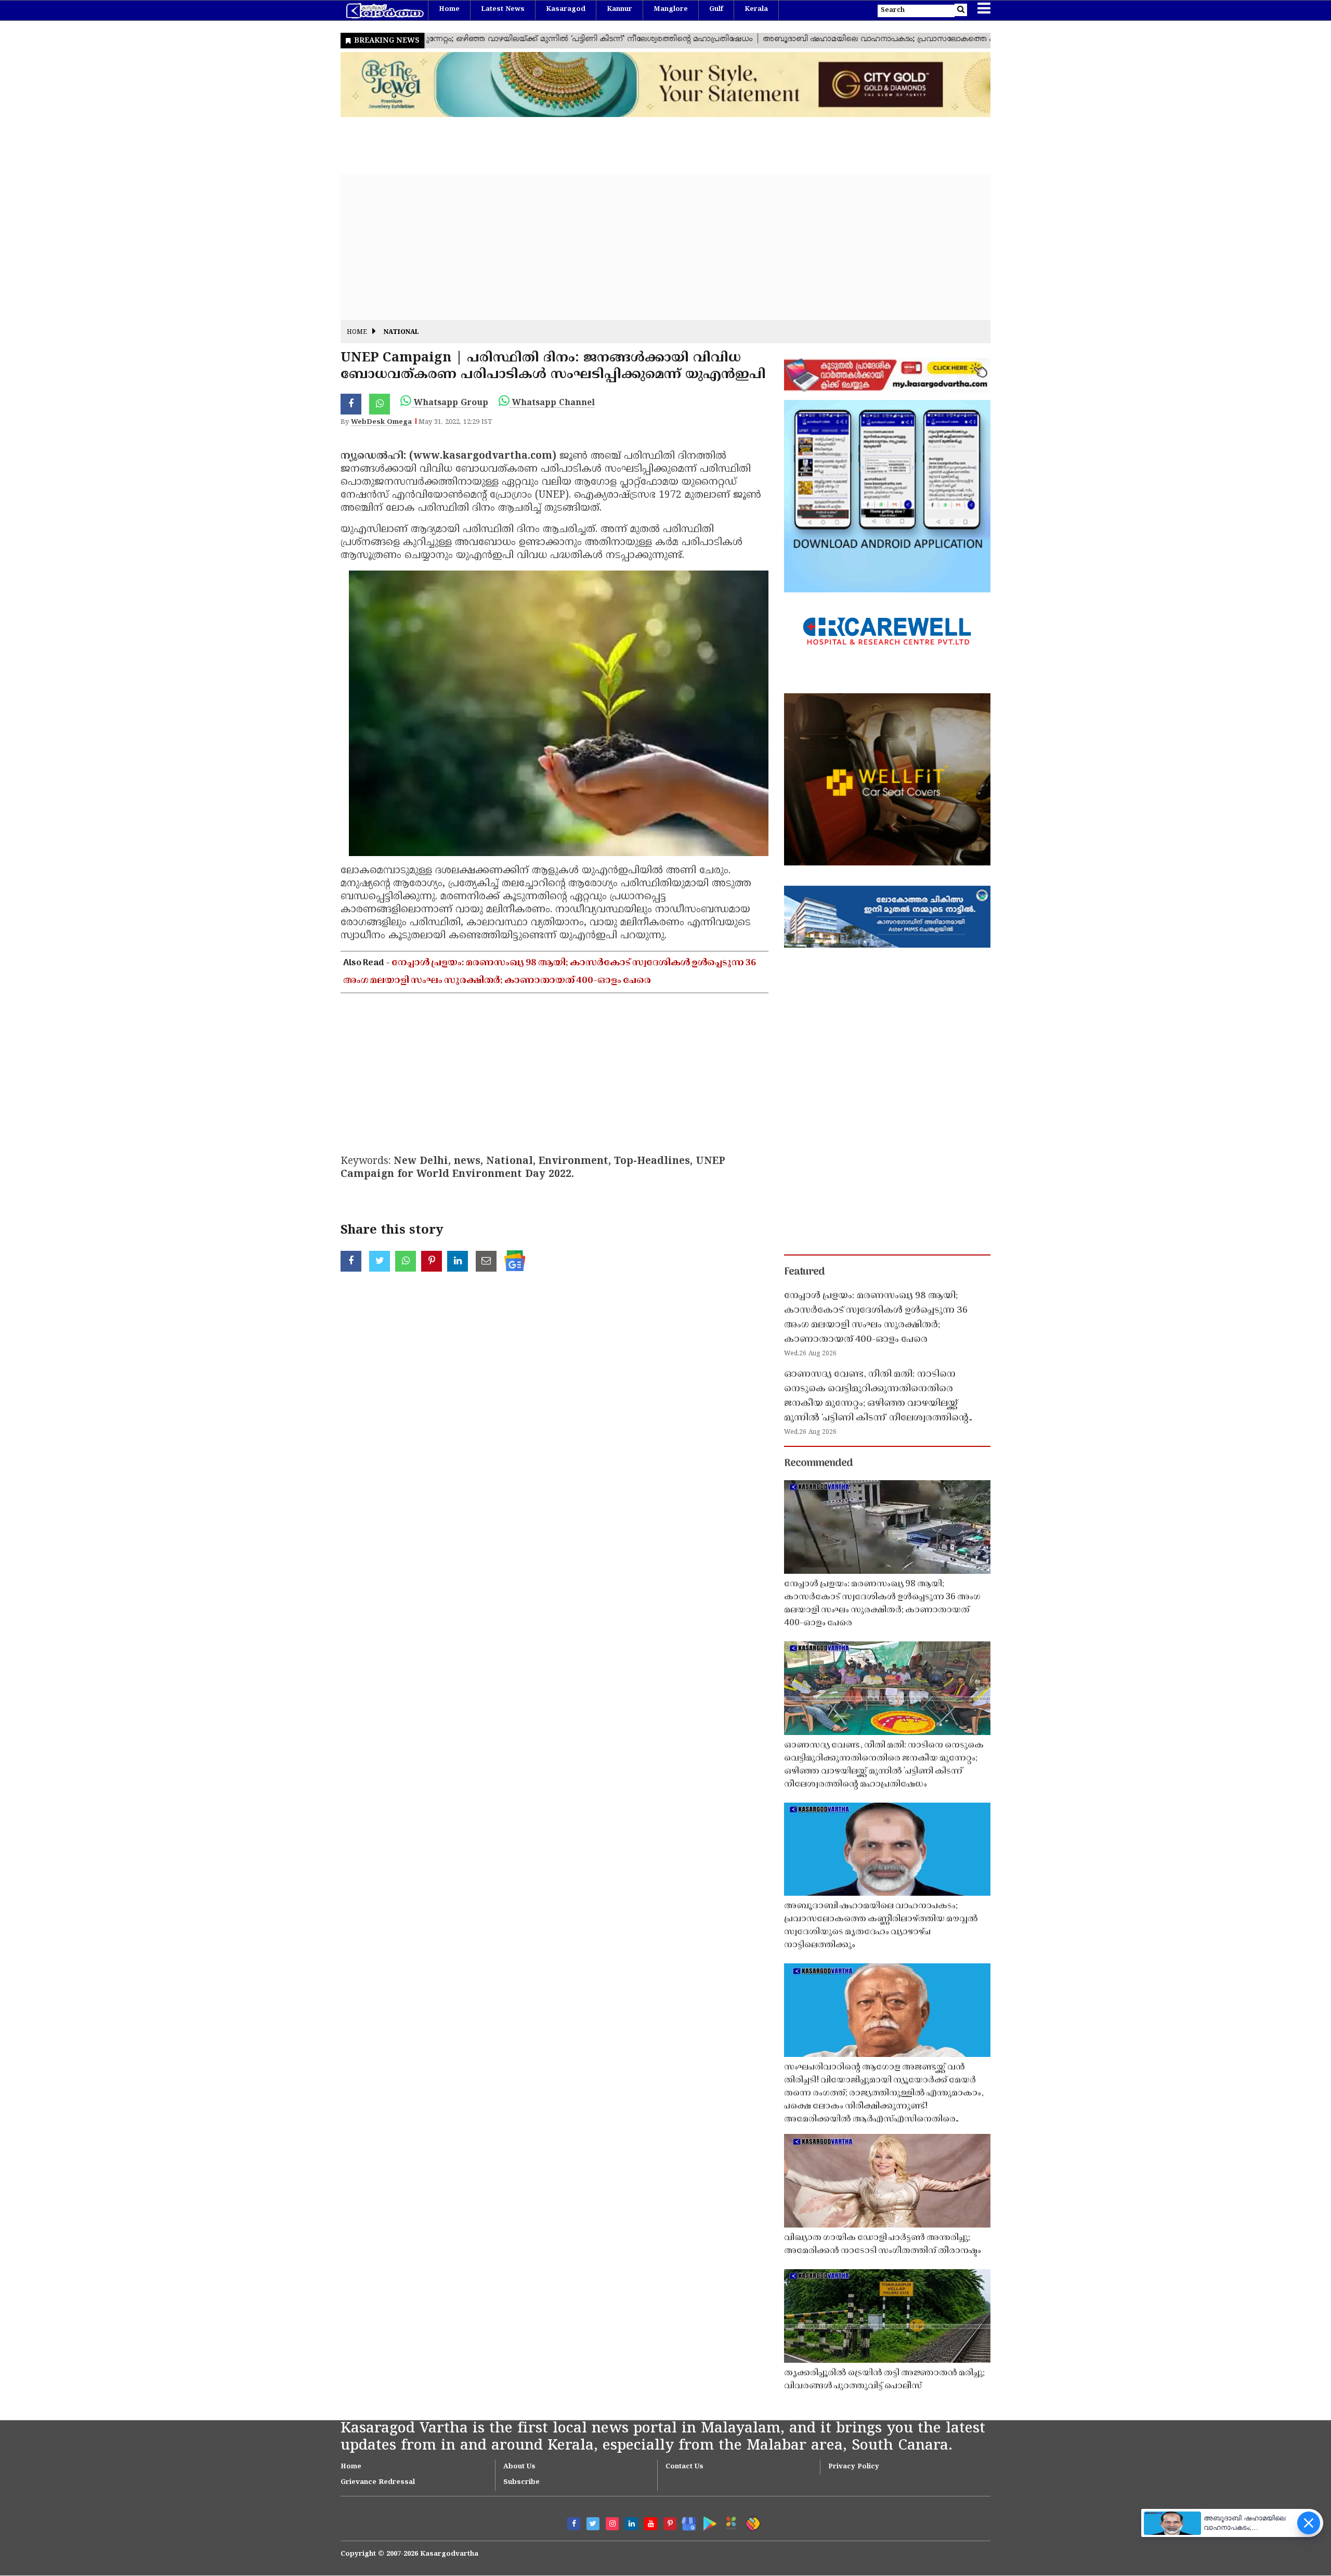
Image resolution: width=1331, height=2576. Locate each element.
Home (449, 9)
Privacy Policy (854, 2467)
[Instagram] (612, 2524)
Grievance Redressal (378, 2482)
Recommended (818, 1464)
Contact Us (684, 2467)
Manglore (671, 9)
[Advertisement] (653, 247)
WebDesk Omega (381, 422)
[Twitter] (593, 2524)
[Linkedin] (631, 2524)
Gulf (716, 9)
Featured (804, 1272)
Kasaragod (566, 9)
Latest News (503, 9)
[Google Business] (686, 2522)
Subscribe (521, 2482)
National (401, 333)
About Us (519, 2467)
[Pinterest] (670, 2524)
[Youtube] (651, 2524)
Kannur (619, 9)
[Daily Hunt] (729, 2522)
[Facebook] (574, 2524)
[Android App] (707, 2522)
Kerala (756, 9)
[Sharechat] (751, 2522)
